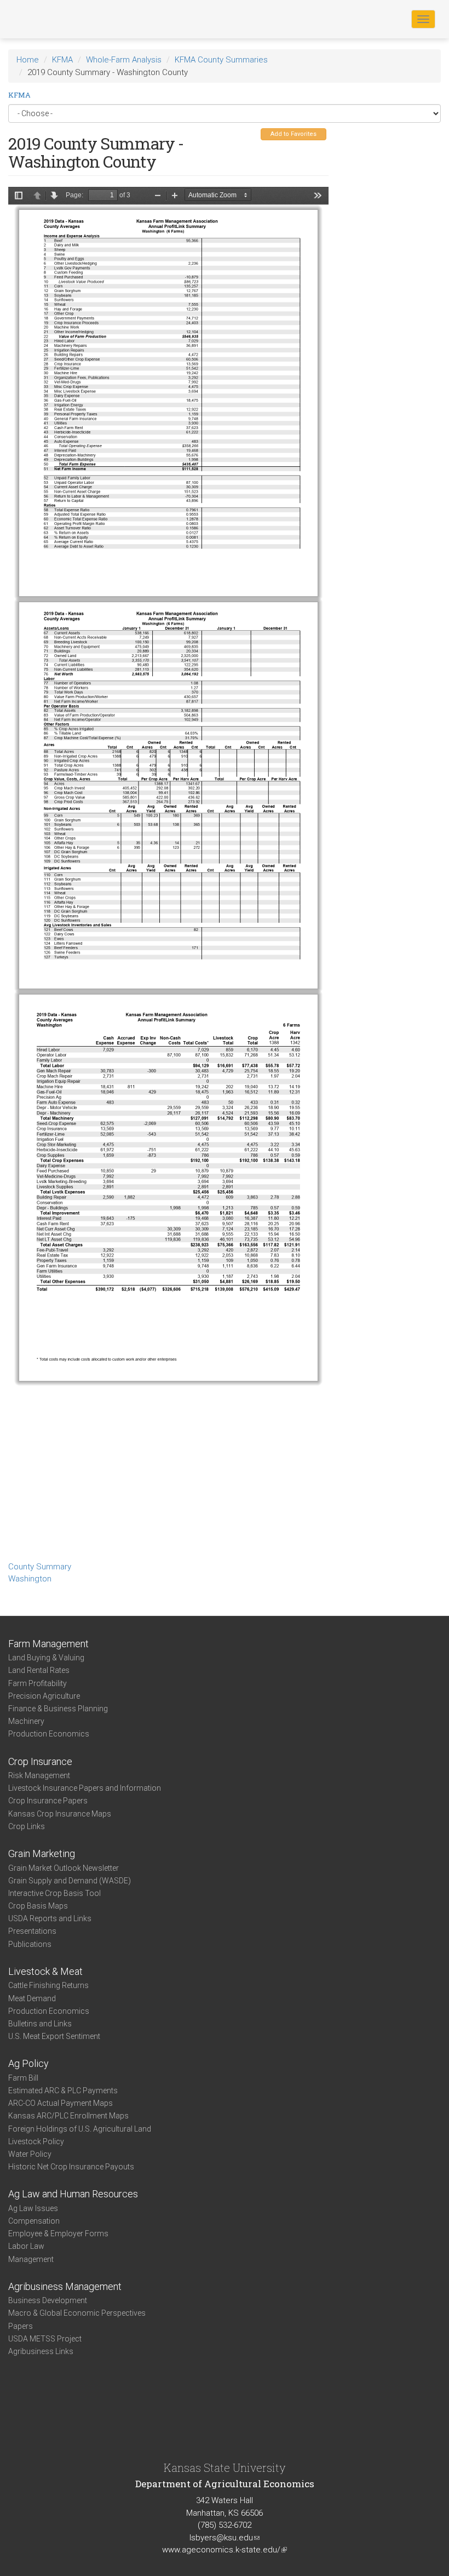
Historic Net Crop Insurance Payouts (71, 2167)
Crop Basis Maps (38, 1906)
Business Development (48, 2300)
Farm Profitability (38, 1683)
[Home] (43, 19)
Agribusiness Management (65, 2286)
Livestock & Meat (45, 1971)
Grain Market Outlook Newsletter (64, 1868)
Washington (30, 1579)
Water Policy (30, 2154)
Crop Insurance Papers (48, 1801)
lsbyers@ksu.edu (225, 2538)
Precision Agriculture (44, 1696)
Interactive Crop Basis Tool (54, 1893)
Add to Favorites (293, 134)
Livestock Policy (36, 2141)
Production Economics (49, 1734)
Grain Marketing (42, 1854)
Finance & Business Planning (58, 1709)
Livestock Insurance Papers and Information (85, 1788)
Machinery (26, 1721)
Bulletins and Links (40, 2024)
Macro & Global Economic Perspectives (77, 2313)
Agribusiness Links (41, 2351)
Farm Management (48, 1644)
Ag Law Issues (33, 2208)
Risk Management (39, 1775)
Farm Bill (23, 2078)
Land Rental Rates (39, 1670)
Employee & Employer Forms (58, 2234)
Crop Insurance (40, 1761)
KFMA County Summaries (221, 60)
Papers (21, 2326)
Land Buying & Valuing (46, 1658)
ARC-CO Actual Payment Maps (61, 2103)
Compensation (34, 2221)
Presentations (32, 1931)
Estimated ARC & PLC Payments (63, 2090)
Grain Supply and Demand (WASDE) (70, 1881)
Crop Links (27, 1826)
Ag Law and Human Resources (73, 2194)
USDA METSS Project (45, 2339)
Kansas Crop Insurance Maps (60, 1814)
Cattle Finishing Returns (48, 1985)
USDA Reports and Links (50, 1918)
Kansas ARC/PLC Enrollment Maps (68, 2116)
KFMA (62, 60)
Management (31, 2259)
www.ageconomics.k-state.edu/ (225, 2550)
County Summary (40, 1567)
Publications (30, 1944)
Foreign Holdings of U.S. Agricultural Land (80, 2129)
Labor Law (26, 2246)
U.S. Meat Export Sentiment (54, 2036)
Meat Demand (32, 1998)
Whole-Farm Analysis (124, 60)
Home (28, 60)
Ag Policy (28, 2063)
